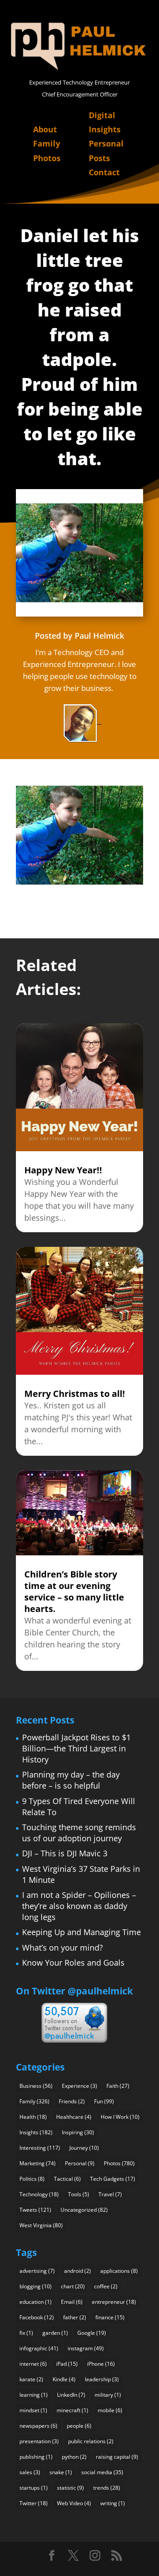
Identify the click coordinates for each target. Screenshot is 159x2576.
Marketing (38, 2163)
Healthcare (74, 2117)
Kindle (64, 2379)
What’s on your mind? (62, 1947)
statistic (70, 2488)
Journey (84, 2148)
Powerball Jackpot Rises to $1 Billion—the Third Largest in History (76, 1748)
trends (107, 2488)
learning (34, 2395)
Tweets (35, 2210)
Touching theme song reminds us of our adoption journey (79, 1833)
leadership (102, 2379)
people (79, 2426)
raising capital (117, 2457)
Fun (104, 2101)
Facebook (37, 2317)
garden (55, 2333)
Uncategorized (84, 2210)
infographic (39, 2348)
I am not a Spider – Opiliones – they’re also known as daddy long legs (79, 1906)
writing (113, 2503)
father (75, 2317)
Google (92, 2333)
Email (72, 2302)
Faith (118, 2086)
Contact (104, 172)
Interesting (40, 2148)
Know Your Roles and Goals (73, 1963)
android (78, 2271)
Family (47, 143)
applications (119, 2271)
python (74, 2457)
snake (61, 2472)
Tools (79, 2194)
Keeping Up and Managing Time (81, 1932)
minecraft (72, 2410)
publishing (36, 2457)
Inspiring (78, 2132)
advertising (37, 2271)
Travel (110, 2194)
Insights (36, 2132)
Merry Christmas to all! (75, 1394)
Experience (79, 2086)
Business (36, 2086)
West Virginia (41, 2225)
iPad (67, 2364)
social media (102, 2472)
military (108, 2395)
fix (26, 2333)
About (45, 129)
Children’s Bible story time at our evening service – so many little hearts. (74, 1591)
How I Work (120, 2117)
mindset (33, 2410)
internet (33, 2364)
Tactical (67, 2179)
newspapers (38, 2426)
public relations (91, 2441)
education (36, 2302)
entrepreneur (114, 2302)
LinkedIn (71, 2395)
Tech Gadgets (113, 2179)
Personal (80, 2163)
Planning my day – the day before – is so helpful (71, 1780)
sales (30, 2472)
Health (33, 2117)
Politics (32, 2179)
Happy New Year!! (63, 1170)
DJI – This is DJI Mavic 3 (65, 1853)
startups (34, 2488)
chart (73, 2286)
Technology (39, 2194)
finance (110, 2317)
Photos (47, 158)
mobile (110, 2410)
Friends (72, 2101)
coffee (106, 2286)
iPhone (101, 2364)
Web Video (74, 2503)
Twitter (34, 2503)
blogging (36, 2286)
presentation (39, 2441)
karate (31, 2379)
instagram (86, 2348)
